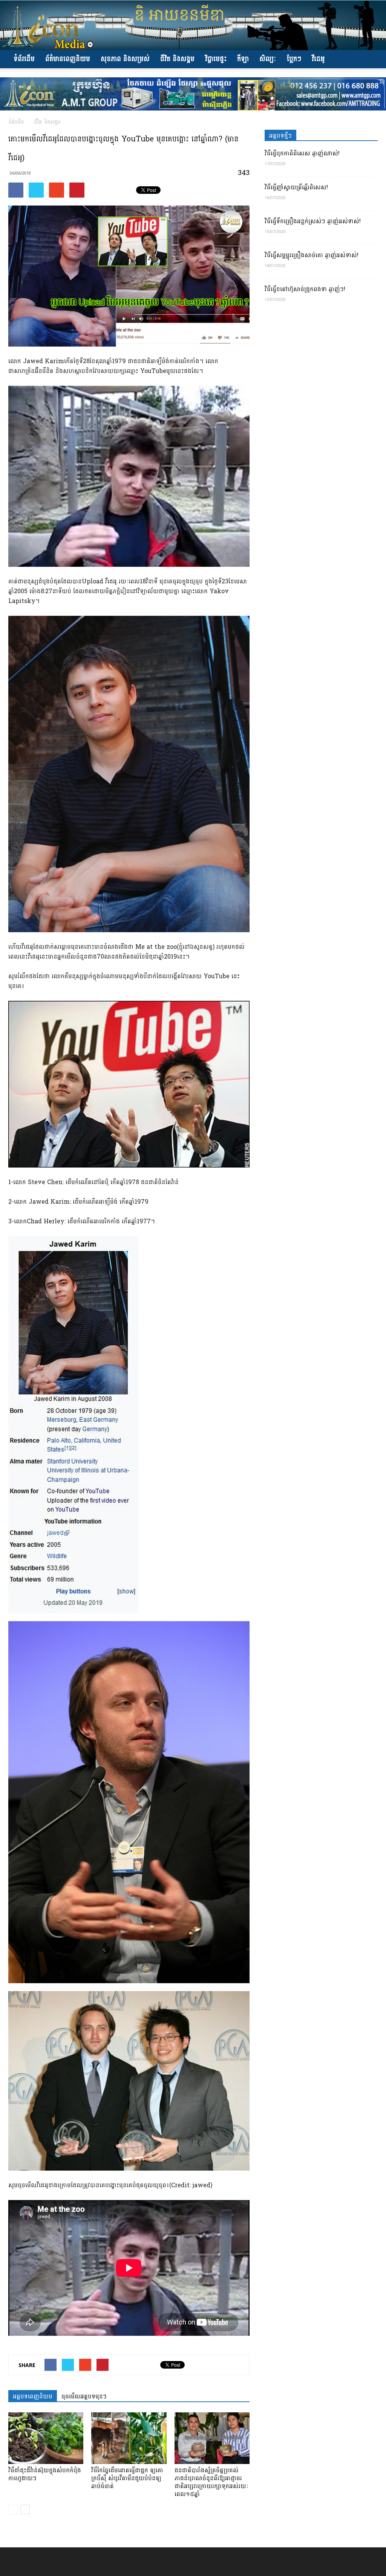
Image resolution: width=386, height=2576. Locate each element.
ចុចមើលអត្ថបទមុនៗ (84, 2396)
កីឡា (243, 59)
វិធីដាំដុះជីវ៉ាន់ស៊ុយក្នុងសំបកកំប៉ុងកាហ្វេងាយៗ (45, 2474)
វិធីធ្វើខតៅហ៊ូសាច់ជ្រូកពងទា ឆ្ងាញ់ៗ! (305, 289)
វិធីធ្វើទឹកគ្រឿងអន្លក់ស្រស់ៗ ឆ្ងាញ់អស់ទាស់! (313, 221)
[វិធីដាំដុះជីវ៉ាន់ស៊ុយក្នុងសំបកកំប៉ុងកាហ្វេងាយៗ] (46, 2438)
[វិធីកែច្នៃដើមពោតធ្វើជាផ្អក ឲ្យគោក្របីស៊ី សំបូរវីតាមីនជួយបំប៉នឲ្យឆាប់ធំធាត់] (129, 2438)
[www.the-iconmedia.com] (193, 25)
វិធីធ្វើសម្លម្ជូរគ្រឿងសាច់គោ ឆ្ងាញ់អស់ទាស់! (312, 255)
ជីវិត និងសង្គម (177, 59)
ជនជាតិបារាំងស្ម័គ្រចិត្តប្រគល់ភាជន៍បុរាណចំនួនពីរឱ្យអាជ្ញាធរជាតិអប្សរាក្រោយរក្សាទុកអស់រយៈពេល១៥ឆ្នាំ (211, 2482)
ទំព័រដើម (24, 59)
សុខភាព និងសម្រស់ (125, 59)
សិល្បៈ (268, 59)
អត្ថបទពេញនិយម (33, 2396)
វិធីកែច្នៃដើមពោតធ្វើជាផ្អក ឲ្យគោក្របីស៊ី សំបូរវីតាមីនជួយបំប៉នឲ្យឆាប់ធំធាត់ (127, 2478)
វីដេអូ (318, 59)
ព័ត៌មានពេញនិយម (68, 59)
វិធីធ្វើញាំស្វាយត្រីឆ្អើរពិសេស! (296, 187)
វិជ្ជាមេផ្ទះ (216, 59)
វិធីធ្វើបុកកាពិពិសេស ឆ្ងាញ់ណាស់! (302, 153)
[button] (369, 59)
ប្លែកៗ (294, 59)
